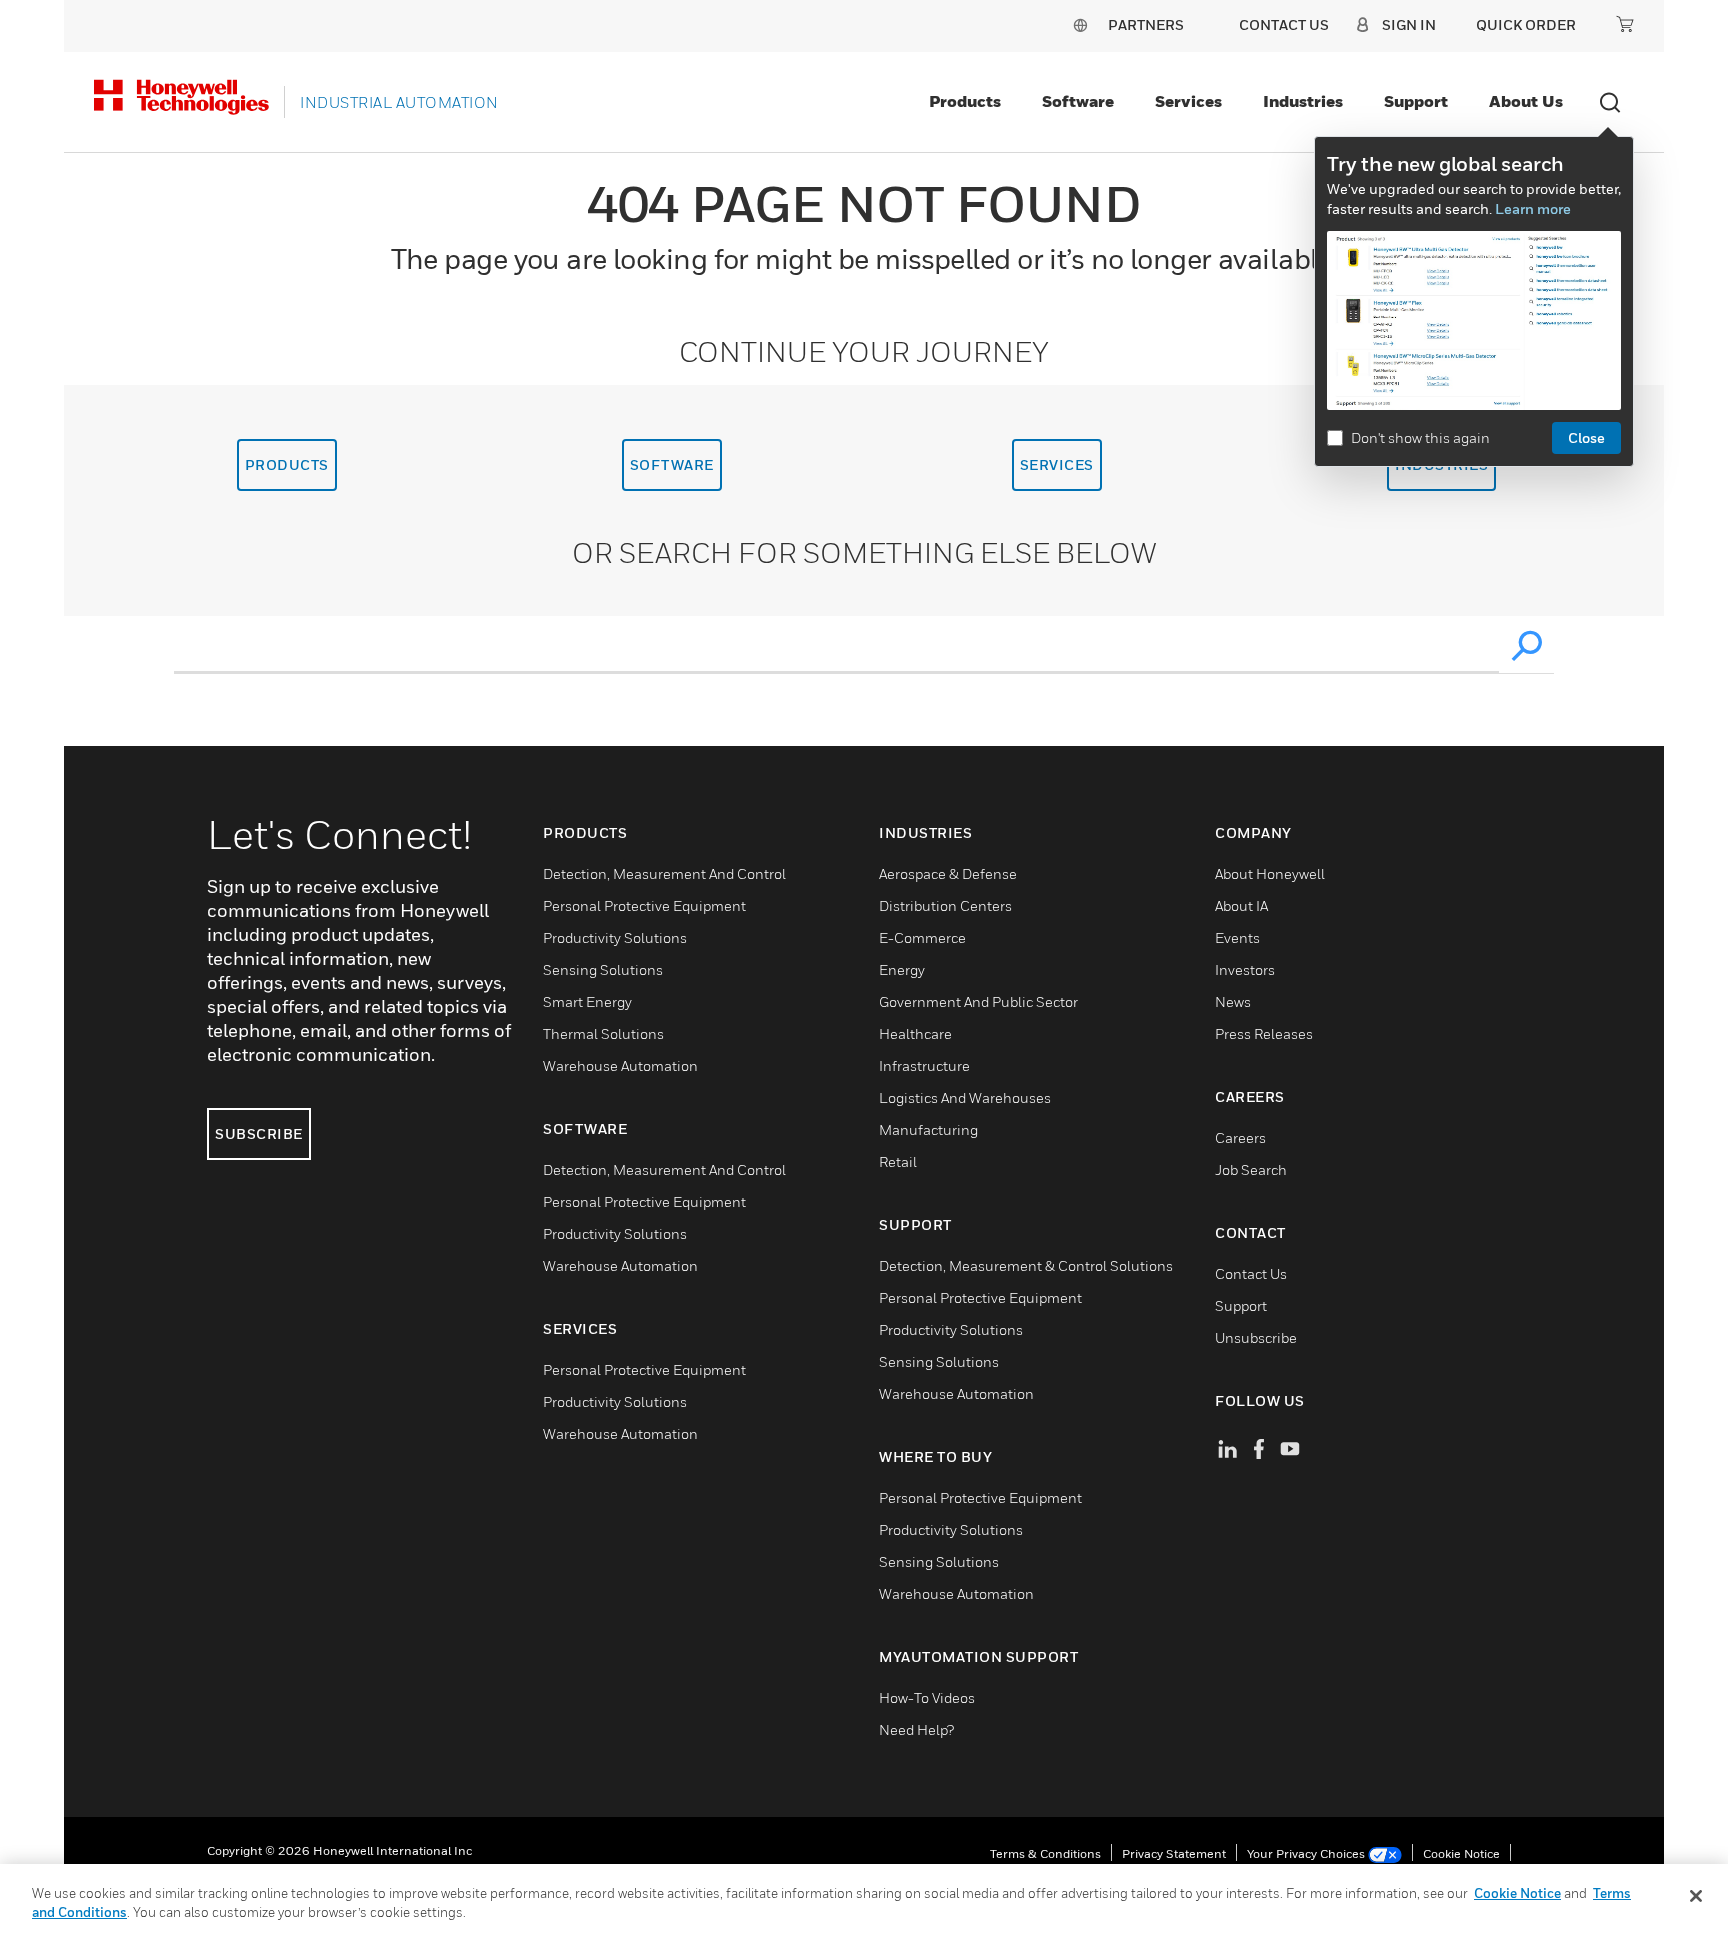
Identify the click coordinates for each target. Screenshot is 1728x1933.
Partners (1146, 24)
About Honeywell (1270, 873)
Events (1237, 937)
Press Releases (1264, 1033)
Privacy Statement (1174, 1853)
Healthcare (915, 1033)
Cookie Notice (1461, 1853)
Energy (902, 969)
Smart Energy (587, 1001)
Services (1188, 101)
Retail (898, 1161)
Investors (1245, 969)
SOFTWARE (672, 464)
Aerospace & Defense (948, 873)
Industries (1303, 101)
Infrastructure (924, 1065)
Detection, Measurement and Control (664, 873)
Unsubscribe (1256, 1337)
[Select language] (1080, 24)
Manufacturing (928, 1129)
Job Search (1251, 1169)
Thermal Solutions (603, 1033)
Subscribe (259, 1133)
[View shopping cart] (1625, 24)
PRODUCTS (287, 464)
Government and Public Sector (978, 1001)
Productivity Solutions (615, 937)
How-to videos (927, 1697)
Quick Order (1526, 24)
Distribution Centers (945, 905)
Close (1586, 437)
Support (1416, 101)
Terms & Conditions (1045, 1853)
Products (965, 101)
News (1233, 1001)
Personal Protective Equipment (644, 905)
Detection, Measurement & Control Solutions (1026, 1265)
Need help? (916, 1729)
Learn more (1533, 208)
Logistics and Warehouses (965, 1097)
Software (1078, 101)
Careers (1240, 1137)
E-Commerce (922, 937)
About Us (1526, 101)
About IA (1241, 905)
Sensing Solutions (603, 969)
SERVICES (1057, 464)
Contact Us (1251, 1273)
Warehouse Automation (620, 1065)
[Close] (1696, 1896)
